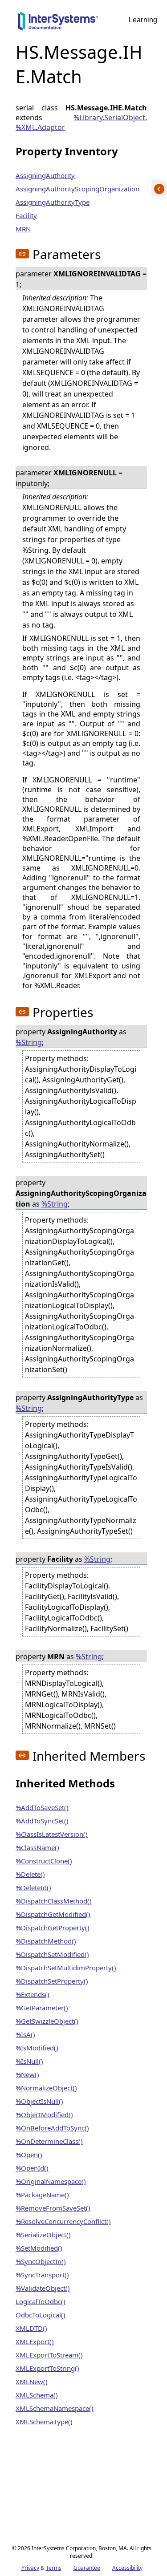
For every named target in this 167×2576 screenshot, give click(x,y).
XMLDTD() (31, 2328)
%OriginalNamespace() (51, 2181)
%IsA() (25, 2034)
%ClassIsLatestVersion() (52, 1834)
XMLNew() (32, 2382)
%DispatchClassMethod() (54, 1901)
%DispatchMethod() (46, 1941)
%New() (27, 2074)
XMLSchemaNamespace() (55, 2408)
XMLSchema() (37, 2395)
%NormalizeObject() (46, 2088)
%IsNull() (29, 2061)
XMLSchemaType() (44, 2422)
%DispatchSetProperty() (52, 1981)
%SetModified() (39, 2248)
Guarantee (87, 2568)
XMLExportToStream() (49, 2355)
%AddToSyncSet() (42, 1821)
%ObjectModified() (44, 2114)
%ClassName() (37, 1847)
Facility (26, 215)
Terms (54, 2568)
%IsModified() (37, 2048)
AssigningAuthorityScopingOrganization (77, 189)
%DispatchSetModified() (52, 1954)
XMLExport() (35, 2341)
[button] (22, 254)
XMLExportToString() (47, 2368)
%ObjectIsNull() (39, 2101)
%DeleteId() (33, 1887)
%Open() (29, 2155)
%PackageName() (42, 2195)
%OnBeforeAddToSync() (52, 2128)
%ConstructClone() (44, 1861)
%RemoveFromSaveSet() (53, 2208)
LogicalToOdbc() (41, 2301)
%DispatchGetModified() (53, 1914)
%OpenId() (32, 2168)
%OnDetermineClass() (49, 2141)
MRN (23, 229)
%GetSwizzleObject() (47, 2021)
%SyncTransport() (42, 2275)
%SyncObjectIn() (41, 2261)
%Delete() (30, 1874)
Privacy (30, 2568)
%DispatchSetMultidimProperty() (66, 1968)
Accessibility (127, 2568)
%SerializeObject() (43, 2235)
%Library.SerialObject (109, 117)
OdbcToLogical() (41, 2315)
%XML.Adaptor (40, 127)
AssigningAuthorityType (53, 202)
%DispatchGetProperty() (53, 1928)
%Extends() (33, 1994)
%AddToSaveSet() (42, 1807)
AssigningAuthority (45, 175)
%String (29, 1042)
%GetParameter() (42, 2008)
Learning (143, 20)
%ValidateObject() (43, 2288)
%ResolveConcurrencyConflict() (63, 2221)
